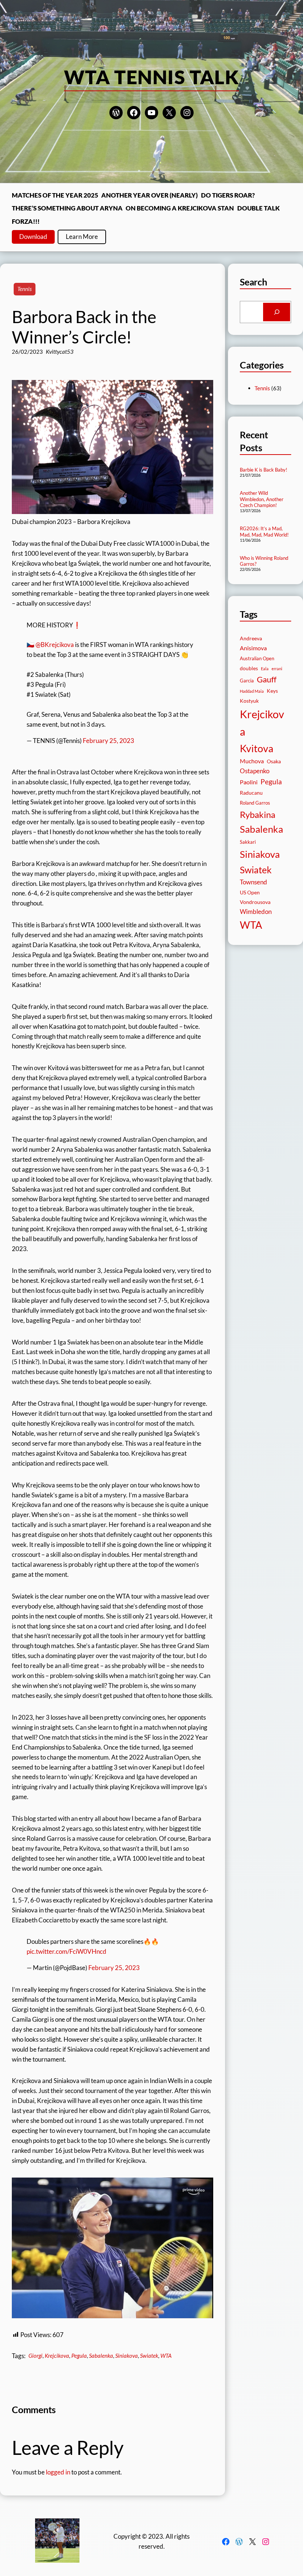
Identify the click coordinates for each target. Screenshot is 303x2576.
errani (277, 669)
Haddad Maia (252, 691)
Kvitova (257, 748)
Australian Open (257, 659)
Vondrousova (255, 902)
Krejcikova (57, 2356)
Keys (272, 691)
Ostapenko (255, 771)
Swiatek (149, 2356)
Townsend (253, 882)
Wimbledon (256, 912)
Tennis (25, 289)
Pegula (79, 2356)
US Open (250, 892)
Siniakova (127, 2356)
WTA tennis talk (152, 77)
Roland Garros (255, 803)
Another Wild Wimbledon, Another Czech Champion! (262, 499)
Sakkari (248, 842)
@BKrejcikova (55, 645)
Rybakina (258, 815)
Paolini (249, 782)
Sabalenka (101, 2356)
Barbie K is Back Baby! (263, 470)
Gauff (267, 679)
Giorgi (35, 2356)
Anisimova (253, 648)
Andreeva (251, 638)
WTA (166, 2356)
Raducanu (251, 793)
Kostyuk (249, 701)
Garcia (247, 681)
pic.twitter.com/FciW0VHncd (67, 1951)
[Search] (277, 312)
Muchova (252, 761)
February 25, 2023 (108, 741)
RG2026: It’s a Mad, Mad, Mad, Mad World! (264, 532)
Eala (265, 669)
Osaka (274, 761)
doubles (249, 668)
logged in (58, 2472)
